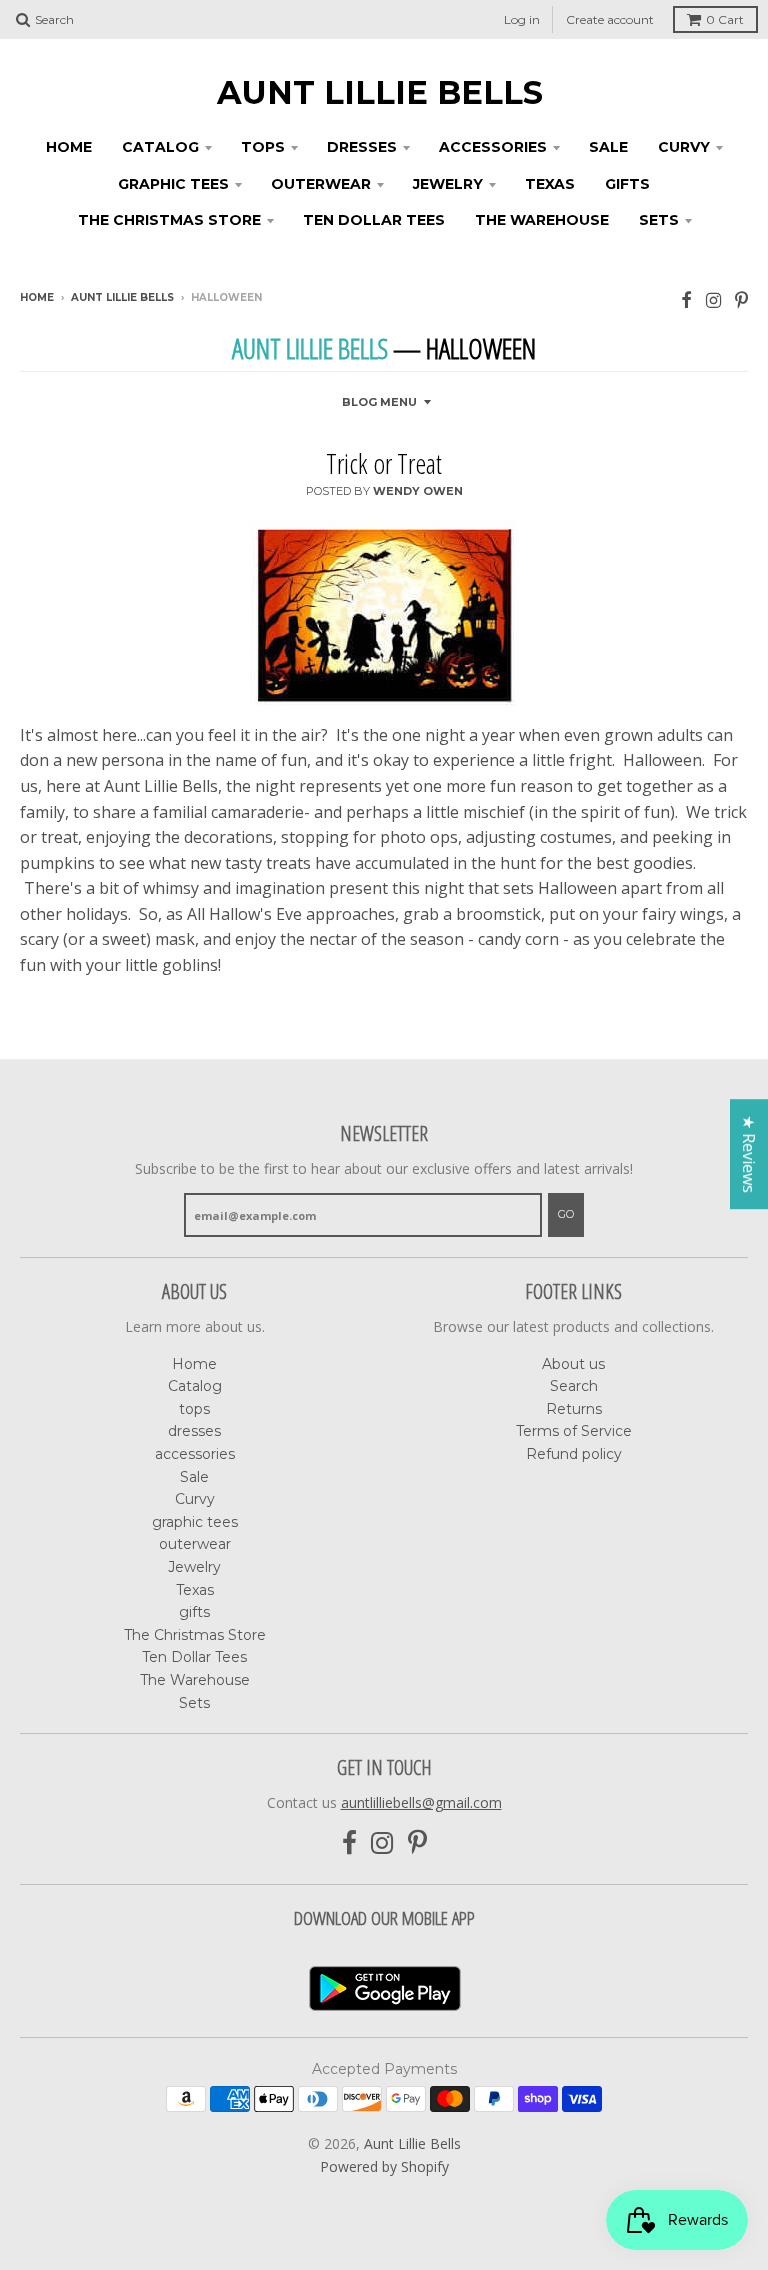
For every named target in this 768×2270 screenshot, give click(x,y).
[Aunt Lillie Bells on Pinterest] (741, 299)
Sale (608, 147)
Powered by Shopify (384, 2166)
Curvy (684, 147)
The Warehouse (542, 220)
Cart (725, 19)
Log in (522, 19)
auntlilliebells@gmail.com (421, 1802)
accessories (493, 147)
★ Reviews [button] (749, 1154)
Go (566, 1214)
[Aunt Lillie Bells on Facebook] (686, 299)
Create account (610, 19)
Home (69, 147)
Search (574, 1386)
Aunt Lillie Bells (380, 93)
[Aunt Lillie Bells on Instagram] (713, 299)
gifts (627, 184)
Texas (550, 184)
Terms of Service (574, 1431)
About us (573, 1364)
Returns (574, 1409)
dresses (362, 147)
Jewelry (448, 184)
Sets (659, 220)
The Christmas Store (169, 220)
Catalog (160, 147)
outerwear (321, 184)
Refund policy (574, 1454)
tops (263, 147)
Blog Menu (379, 402)
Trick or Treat (384, 463)
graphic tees (173, 184)
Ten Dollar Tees (374, 220)
